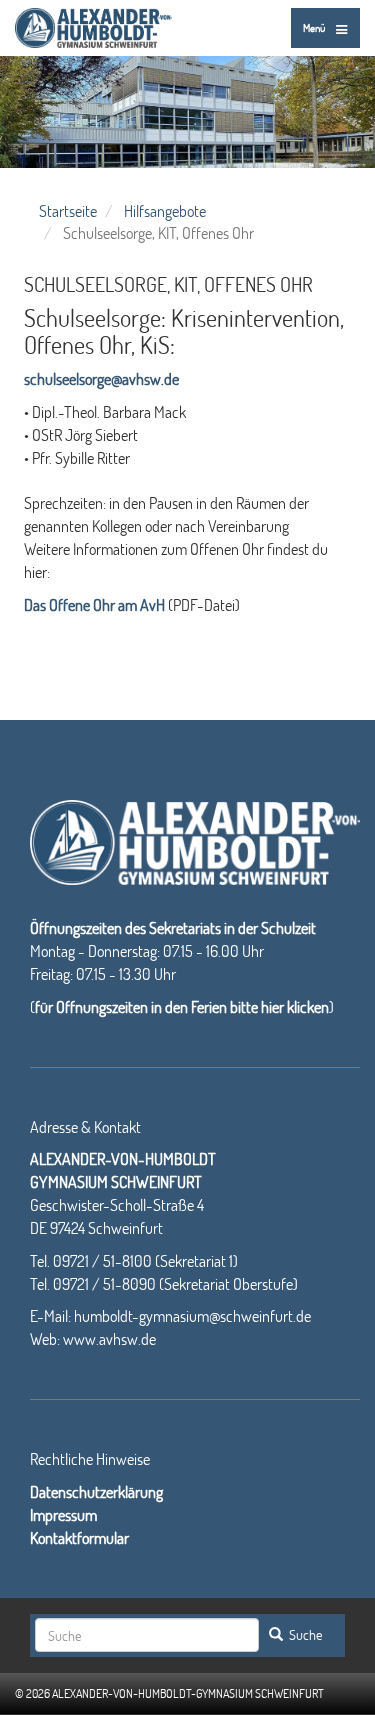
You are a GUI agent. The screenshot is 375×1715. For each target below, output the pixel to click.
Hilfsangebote (165, 210)
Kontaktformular (79, 1537)
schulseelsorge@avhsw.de (101, 378)
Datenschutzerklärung (96, 1491)
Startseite (68, 210)
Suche (304, 1634)
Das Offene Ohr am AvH (94, 604)
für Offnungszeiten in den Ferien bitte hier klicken (182, 1006)
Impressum (63, 1514)
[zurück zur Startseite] (93, 24)
